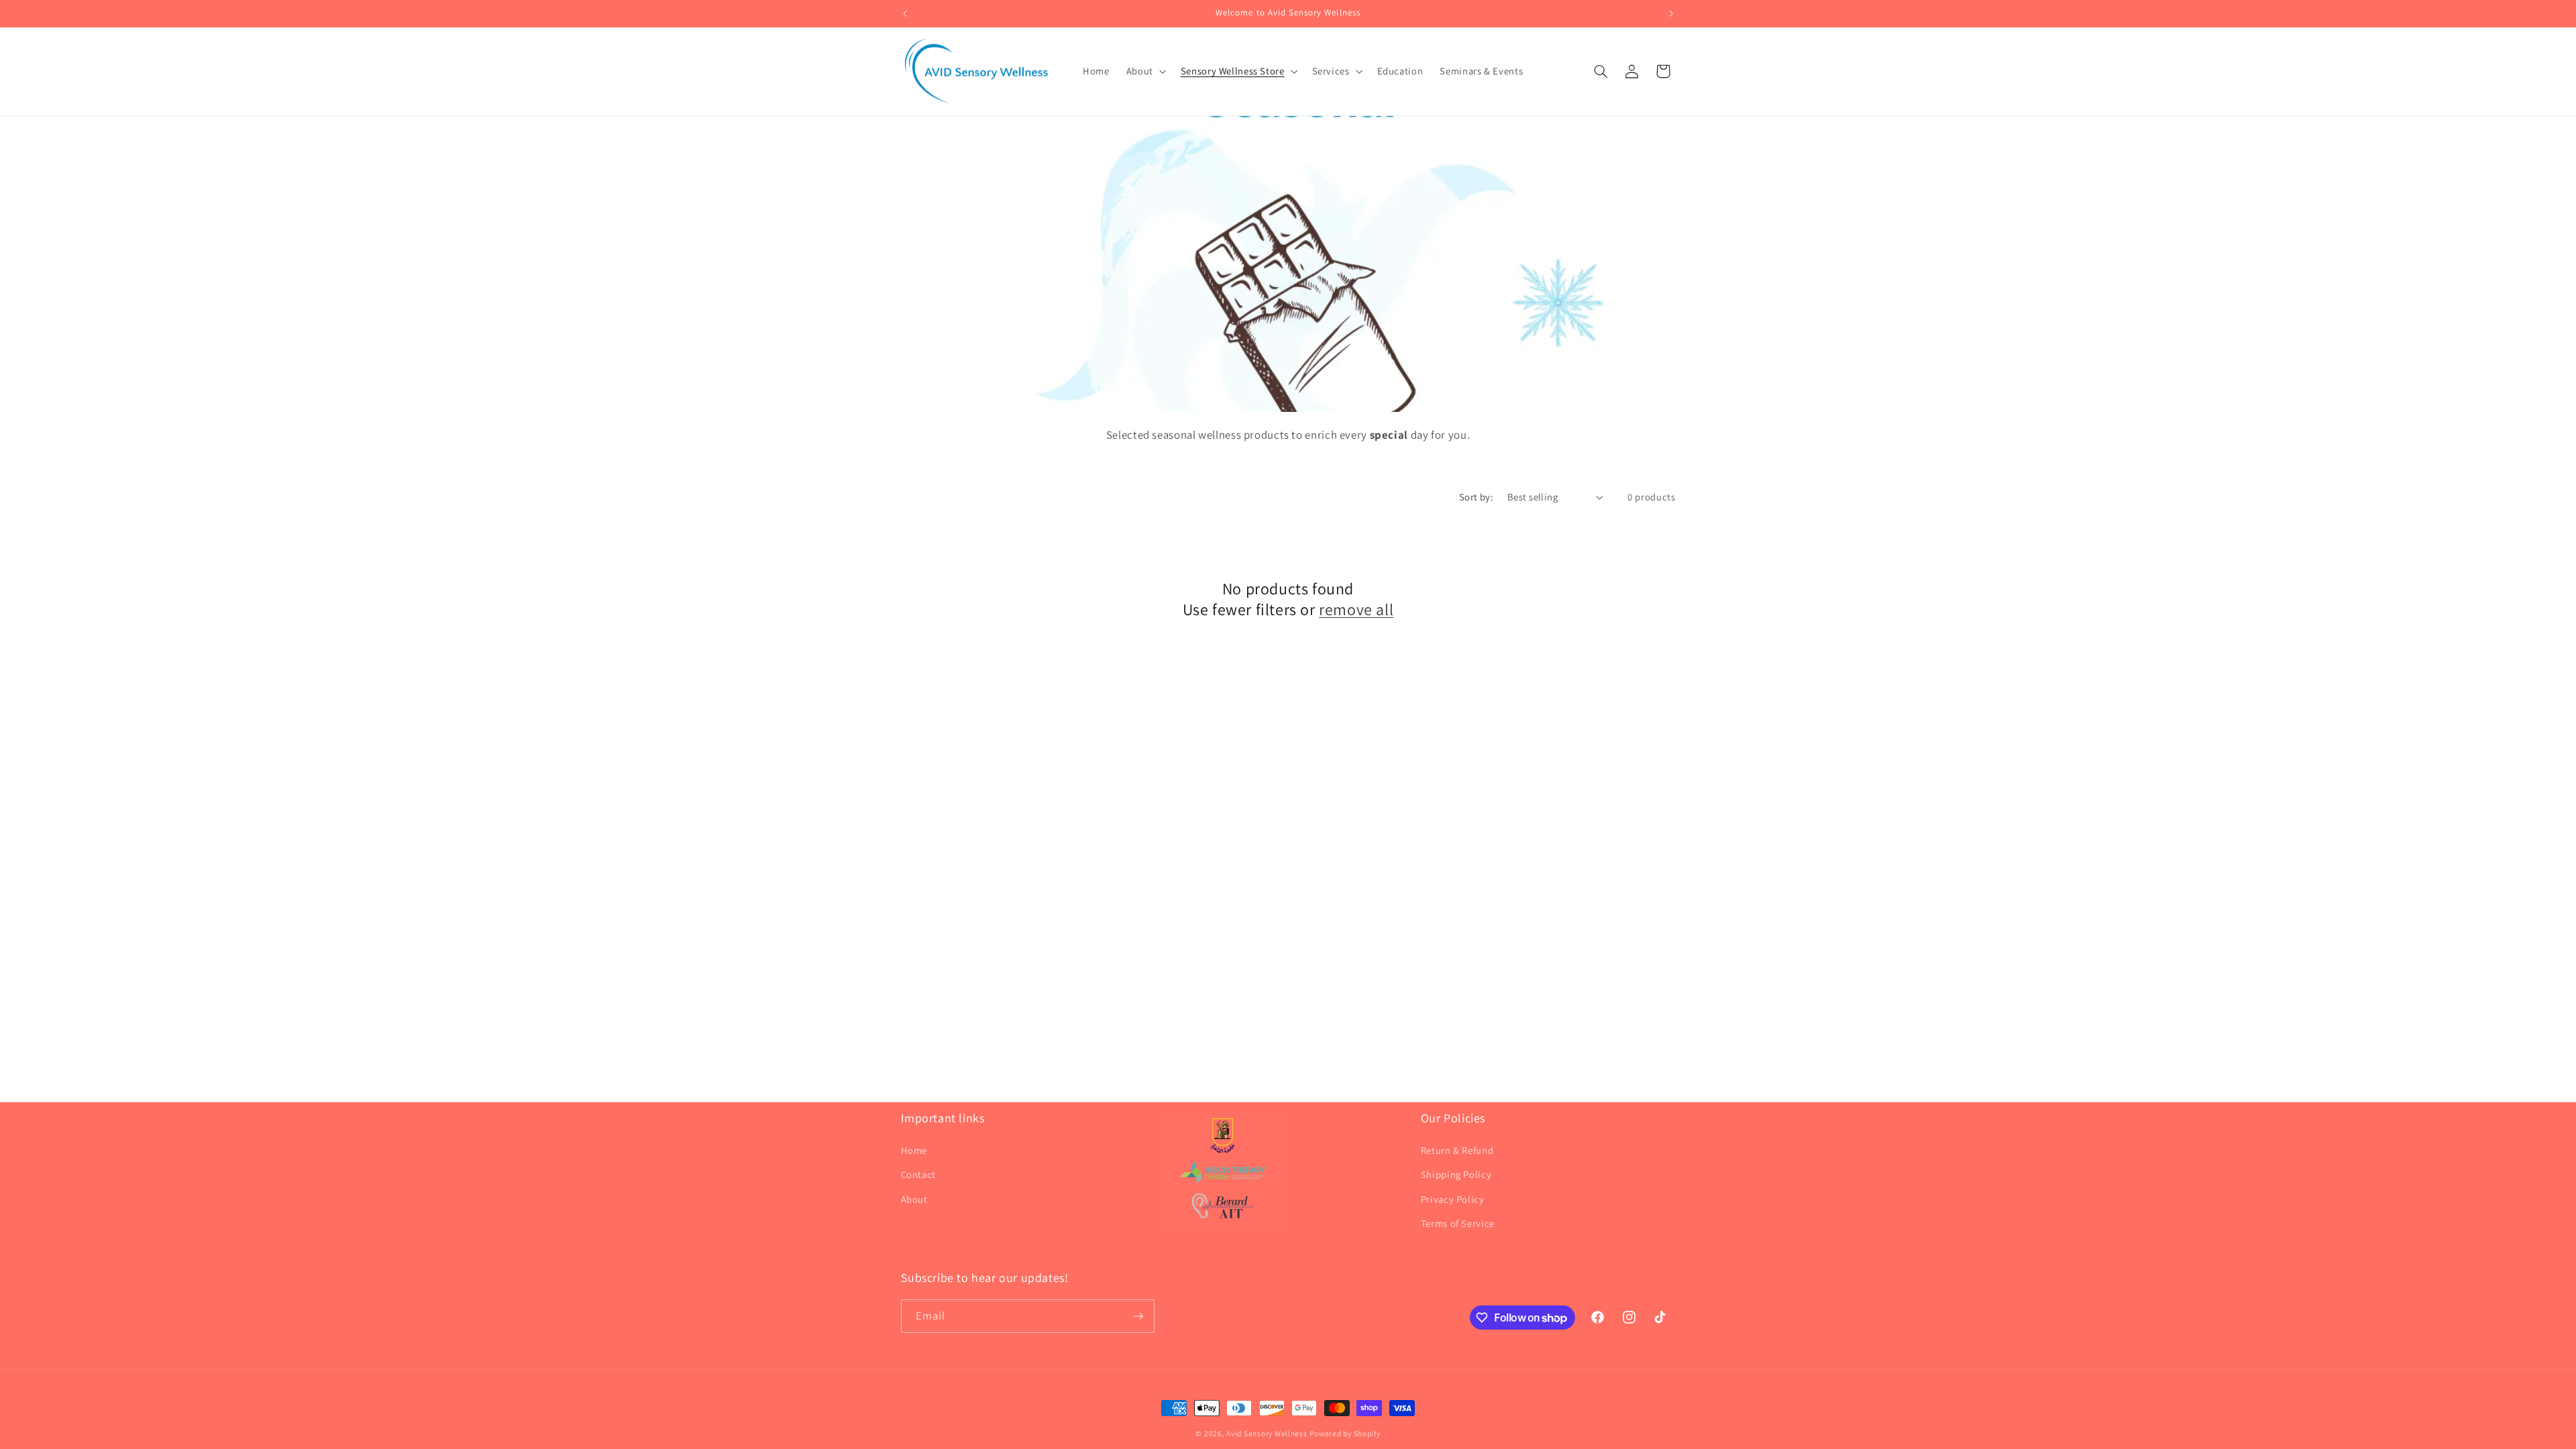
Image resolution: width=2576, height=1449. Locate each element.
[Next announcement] (1671, 13)
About (914, 1199)
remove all (1356, 609)
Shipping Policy (1456, 1174)
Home (914, 1150)
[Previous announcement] (905, 13)
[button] (1145, 71)
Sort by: (1476, 497)
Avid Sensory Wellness (1267, 1433)
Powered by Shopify (1345, 1433)
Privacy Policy (1453, 1199)
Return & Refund (1457, 1150)
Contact (918, 1174)
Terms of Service (1458, 1223)
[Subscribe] (1138, 1316)
